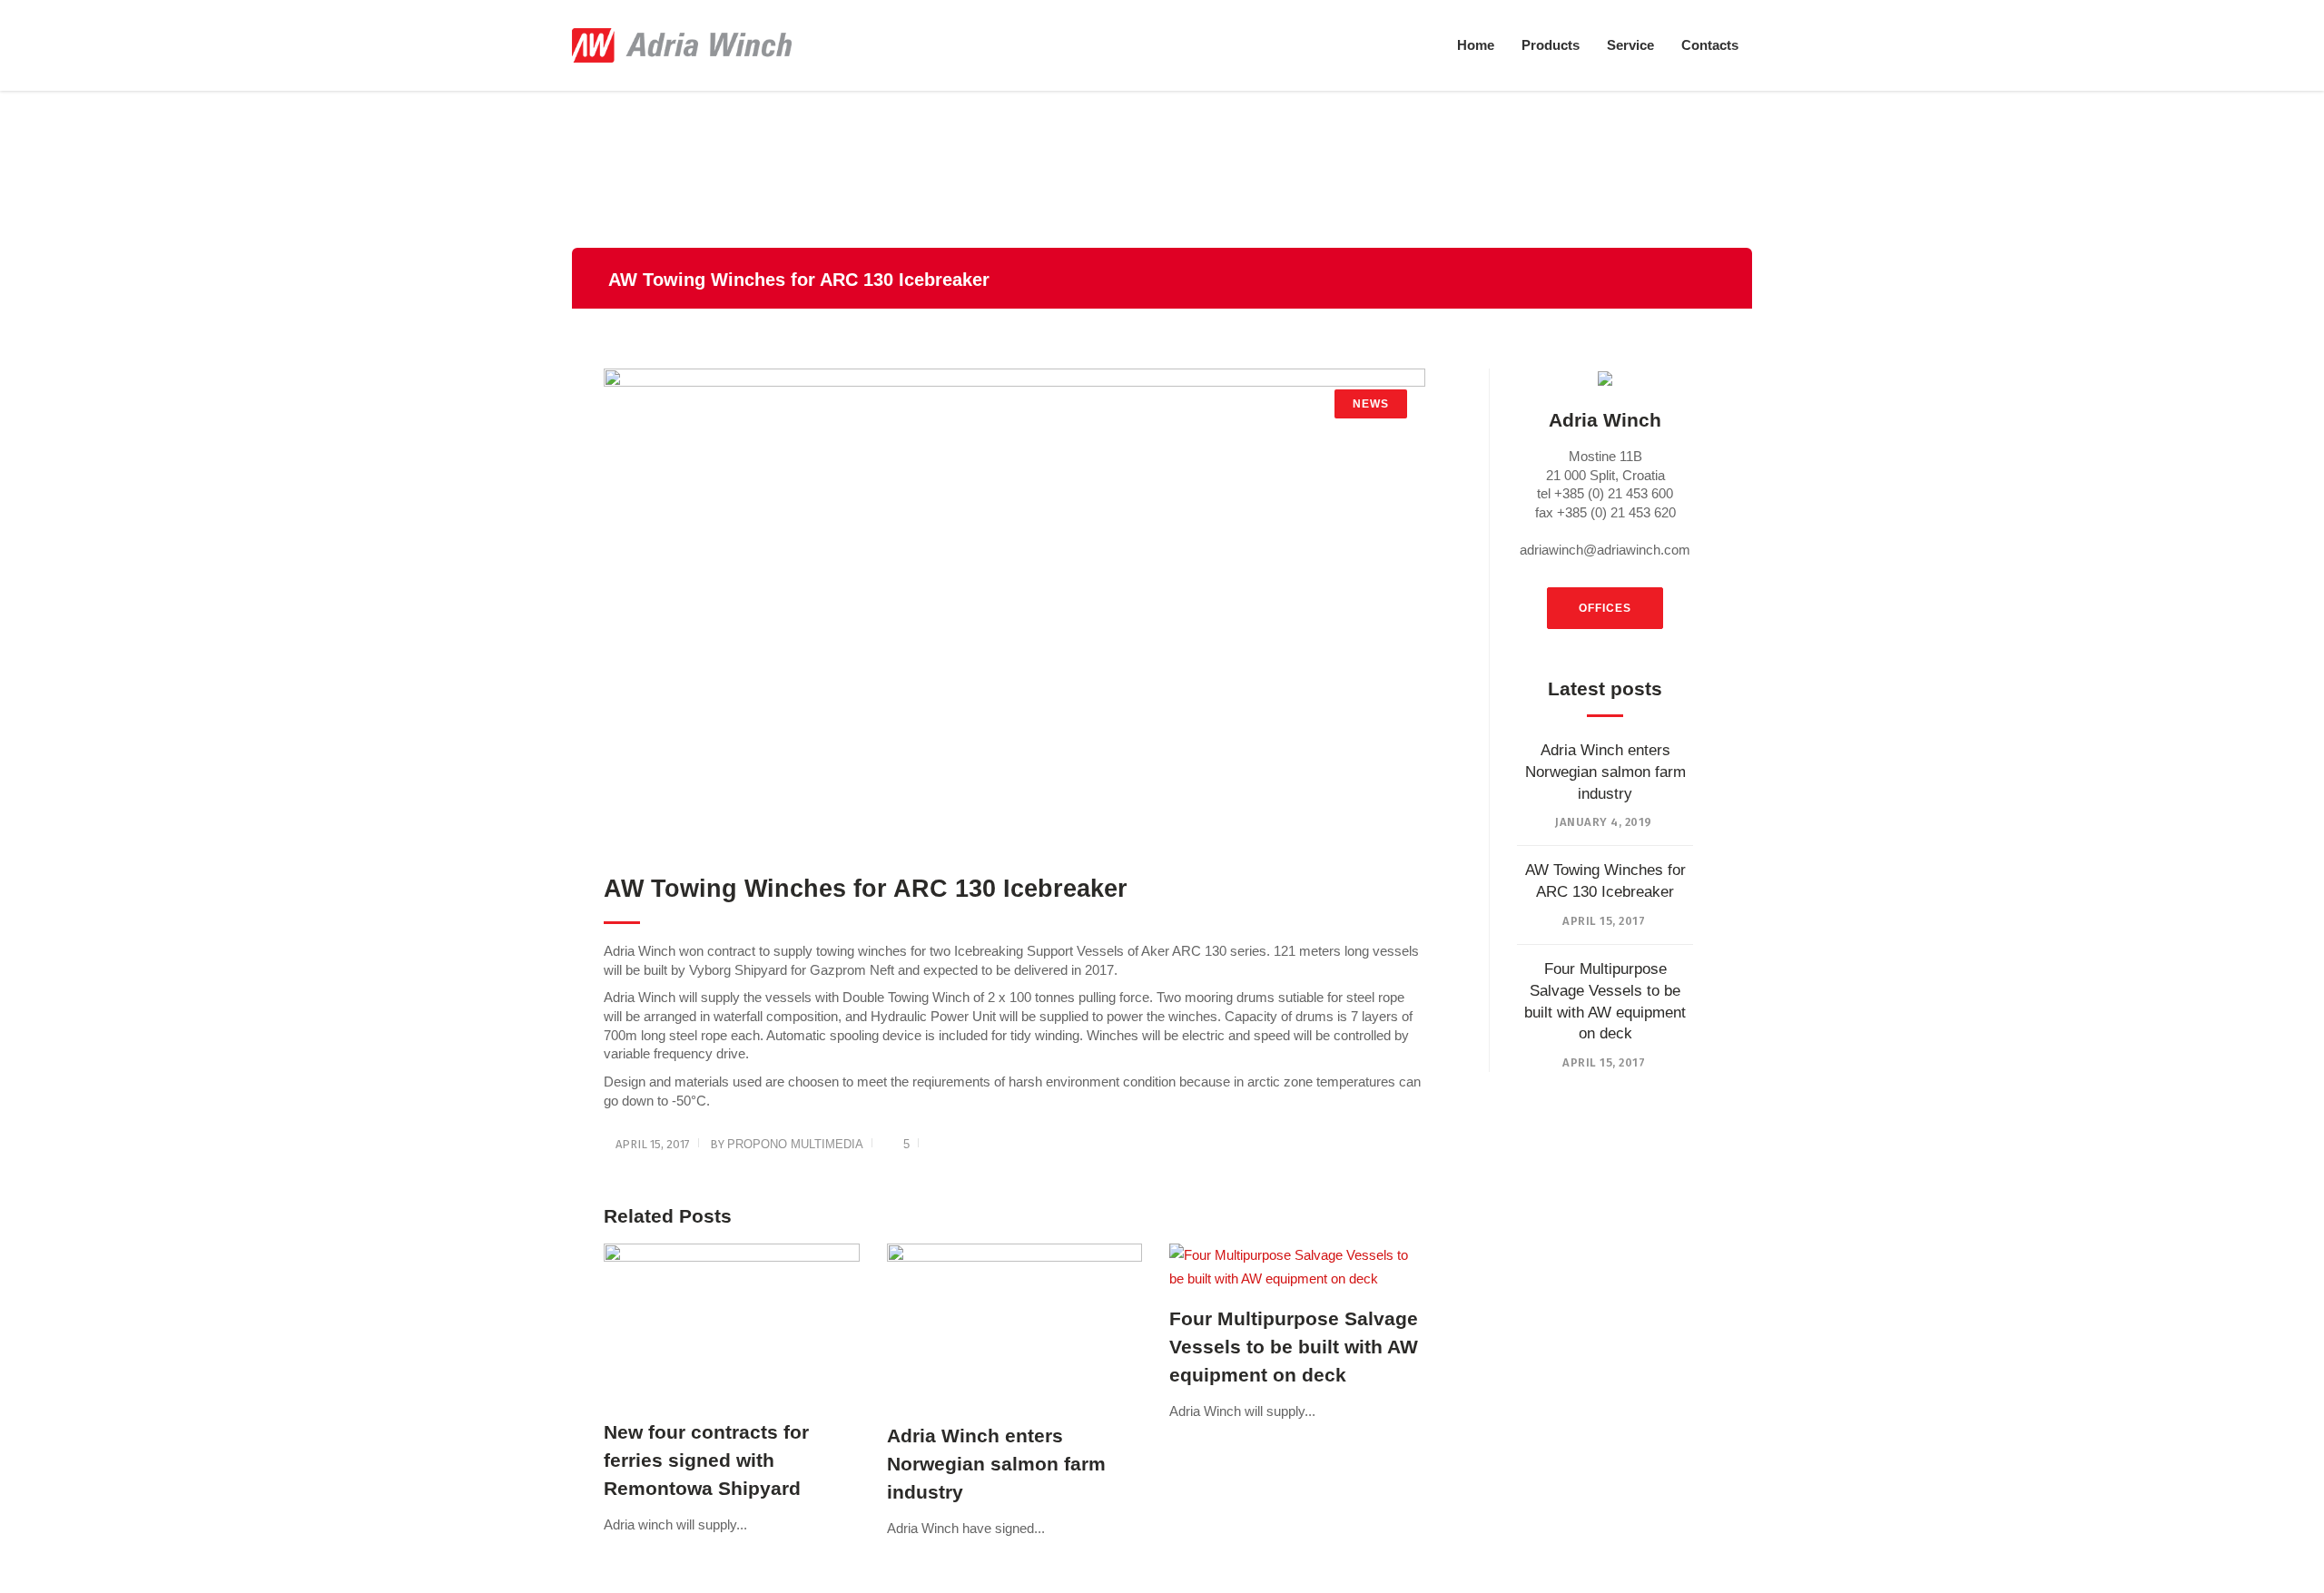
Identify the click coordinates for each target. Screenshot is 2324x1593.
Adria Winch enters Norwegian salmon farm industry (1605, 772)
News (1371, 404)
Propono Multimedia (795, 1144)
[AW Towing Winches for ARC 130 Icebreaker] (1014, 611)
